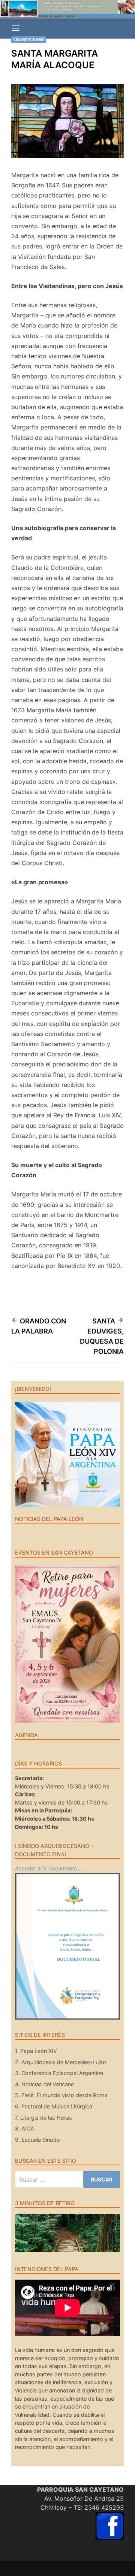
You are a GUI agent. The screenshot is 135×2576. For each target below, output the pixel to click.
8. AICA (25, 2128)
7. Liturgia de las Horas (43, 2118)
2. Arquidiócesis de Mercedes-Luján (60, 2062)
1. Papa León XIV (36, 2051)
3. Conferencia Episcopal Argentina (59, 2073)
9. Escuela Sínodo (37, 2140)
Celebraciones (29, 39)
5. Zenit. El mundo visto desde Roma (61, 2095)
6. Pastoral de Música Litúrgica (54, 2106)
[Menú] (16, 28)
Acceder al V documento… (48, 1868)
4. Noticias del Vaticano (45, 2084)
